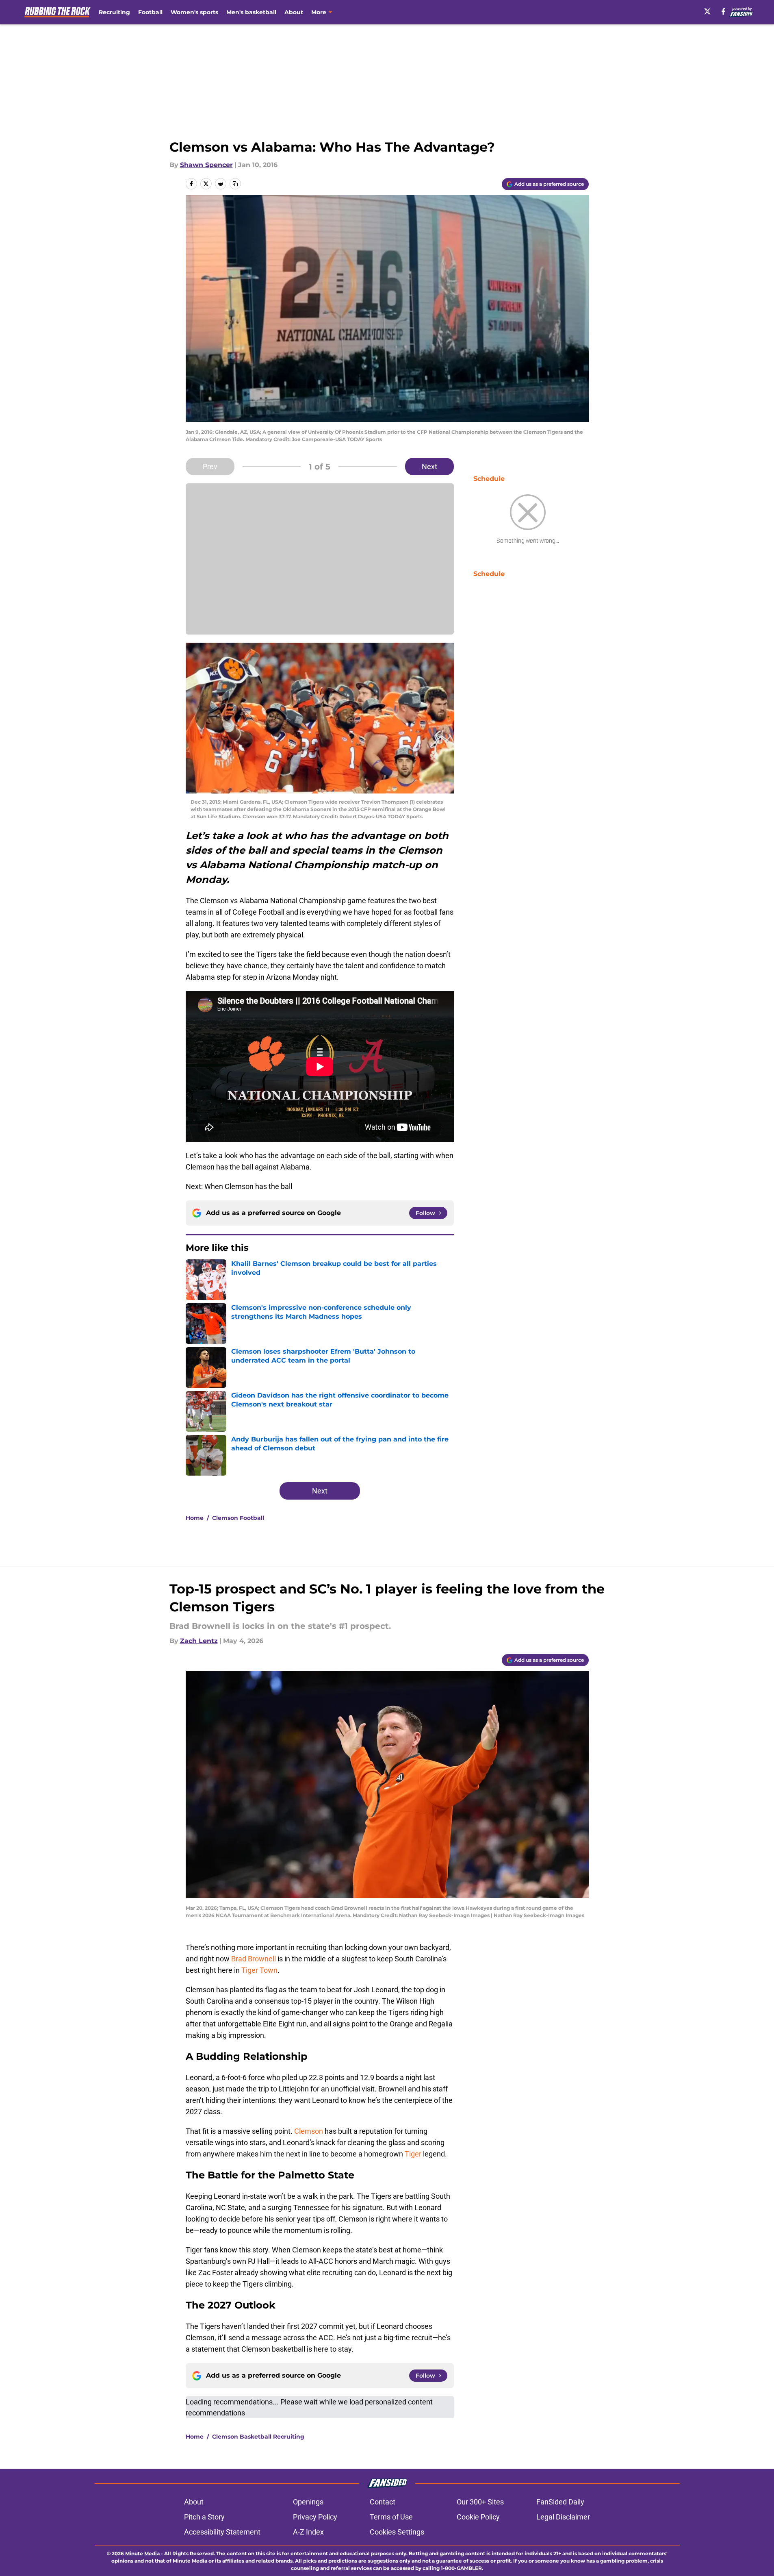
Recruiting (114, 12)
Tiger (413, 2154)
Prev (210, 466)
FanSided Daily (560, 2502)
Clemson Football (238, 1518)
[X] (707, 11)
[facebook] (723, 11)
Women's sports (194, 12)
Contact (383, 2502)
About (294, 12)
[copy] (235, 184)
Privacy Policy (315, 2517)
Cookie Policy (478, 2517)
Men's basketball (251, 12)
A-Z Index (308, 2532)
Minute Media (142, 2553)
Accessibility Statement (222, 2532)
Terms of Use (391, 2517)
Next (429, 466)
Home (195, 1518)
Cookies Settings (397, 2532)
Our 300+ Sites (480, 2502)
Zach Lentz (199, 1641)
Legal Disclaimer (563, 2517)
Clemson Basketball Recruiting (258, 2437)
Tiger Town (259, 1970)
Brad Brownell (254, 1959)
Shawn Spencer (206, 165)
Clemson (309, 2131)
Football (150, 12)
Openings (308, 2502)
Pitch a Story (204, 2517)
